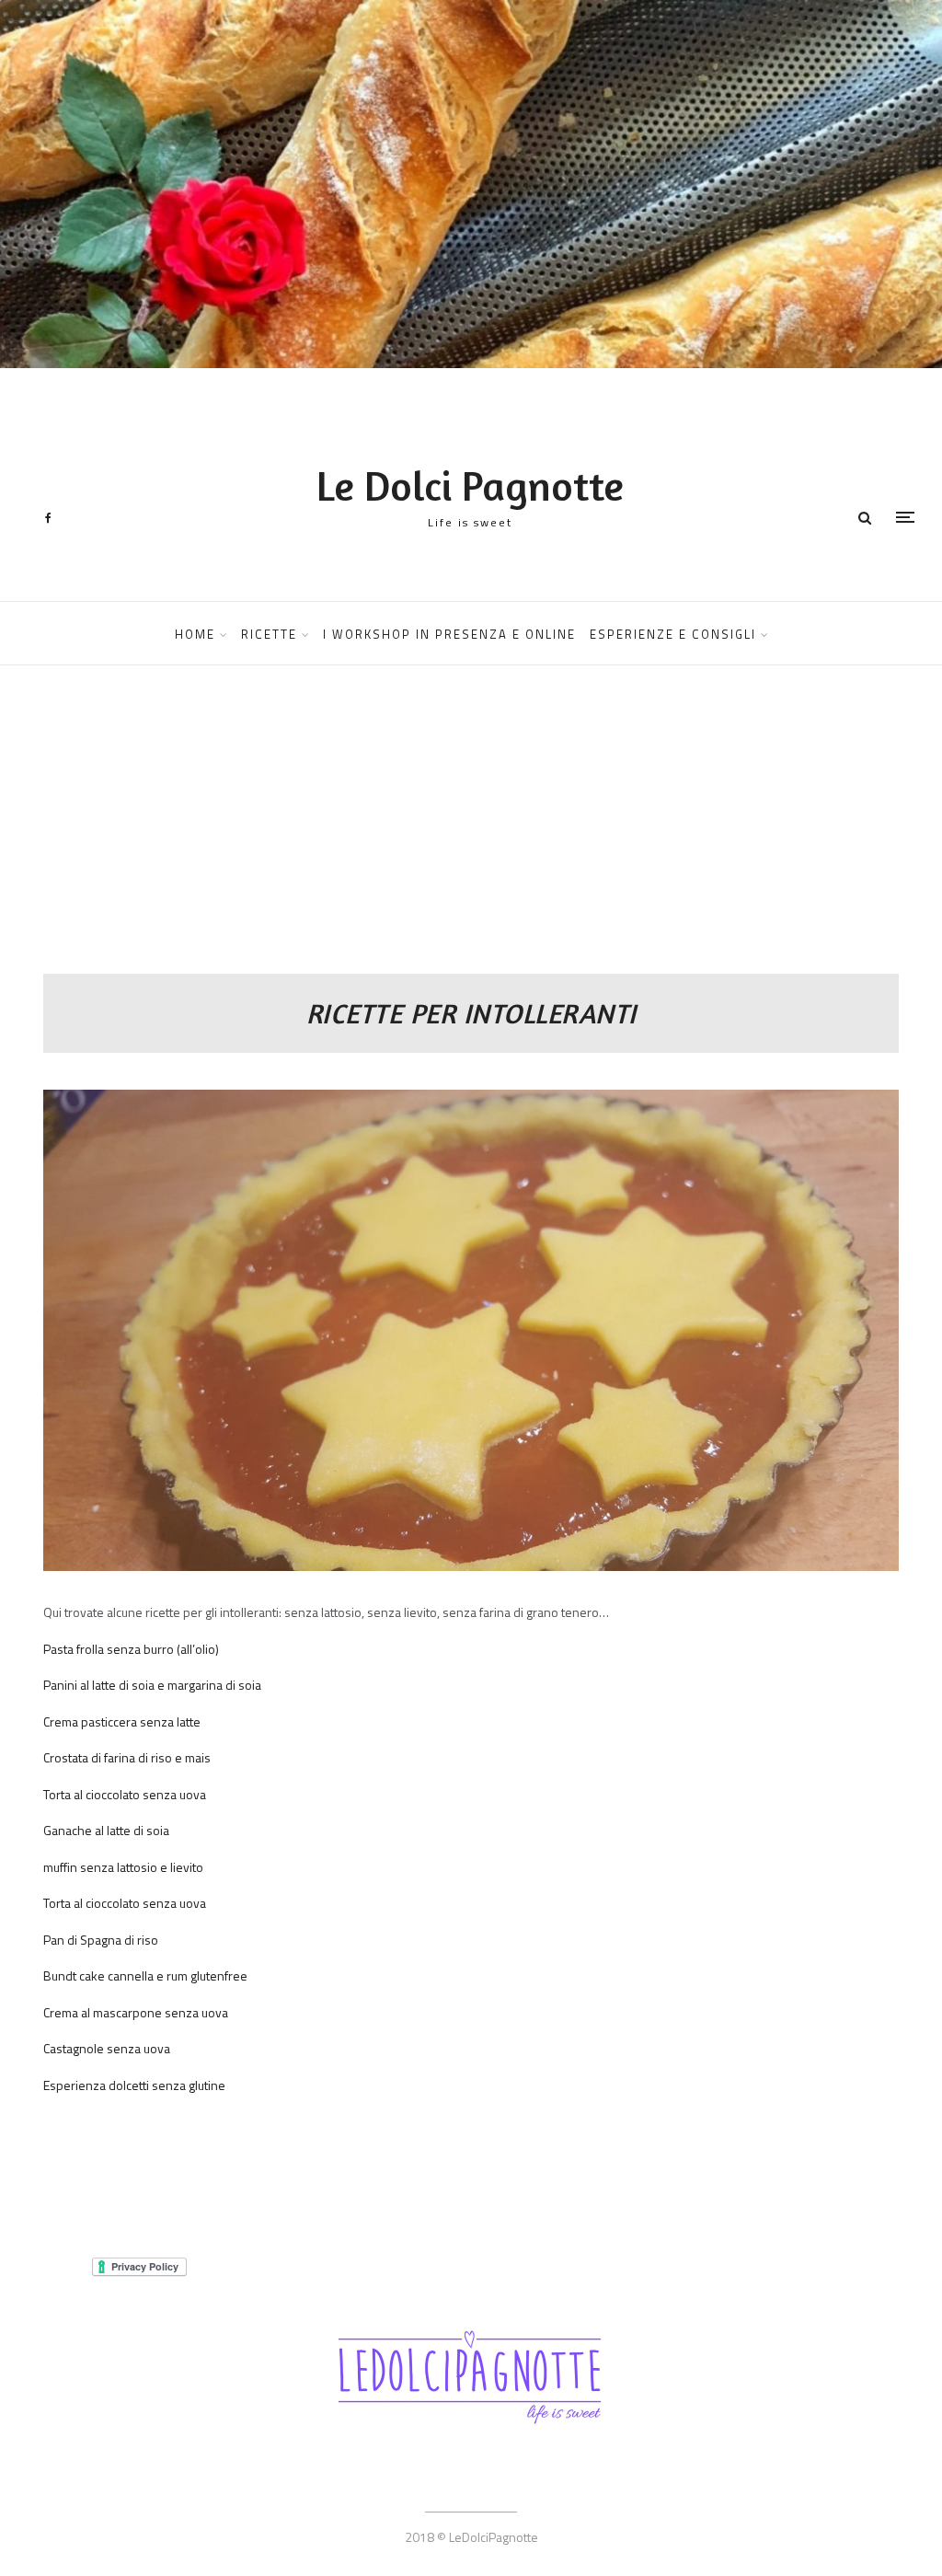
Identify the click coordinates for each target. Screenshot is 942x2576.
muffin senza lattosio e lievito (123, 1867)
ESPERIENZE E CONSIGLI (673, 634)
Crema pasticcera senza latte (122, 1721)
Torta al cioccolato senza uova (125, 1794)
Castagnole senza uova (107, 2048)
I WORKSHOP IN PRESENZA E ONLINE (449, 634)
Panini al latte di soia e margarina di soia (152, 1685)
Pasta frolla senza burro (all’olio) (131, 1649)
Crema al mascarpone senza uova (136, 2012)
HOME (195, 634)
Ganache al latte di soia (106, 1830)
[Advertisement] (471, 836)
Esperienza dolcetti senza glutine (134, 2085)
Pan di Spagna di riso (101, 1940)
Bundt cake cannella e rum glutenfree (145, 1975)
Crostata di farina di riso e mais (127, 1757)
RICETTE (269, 634)
